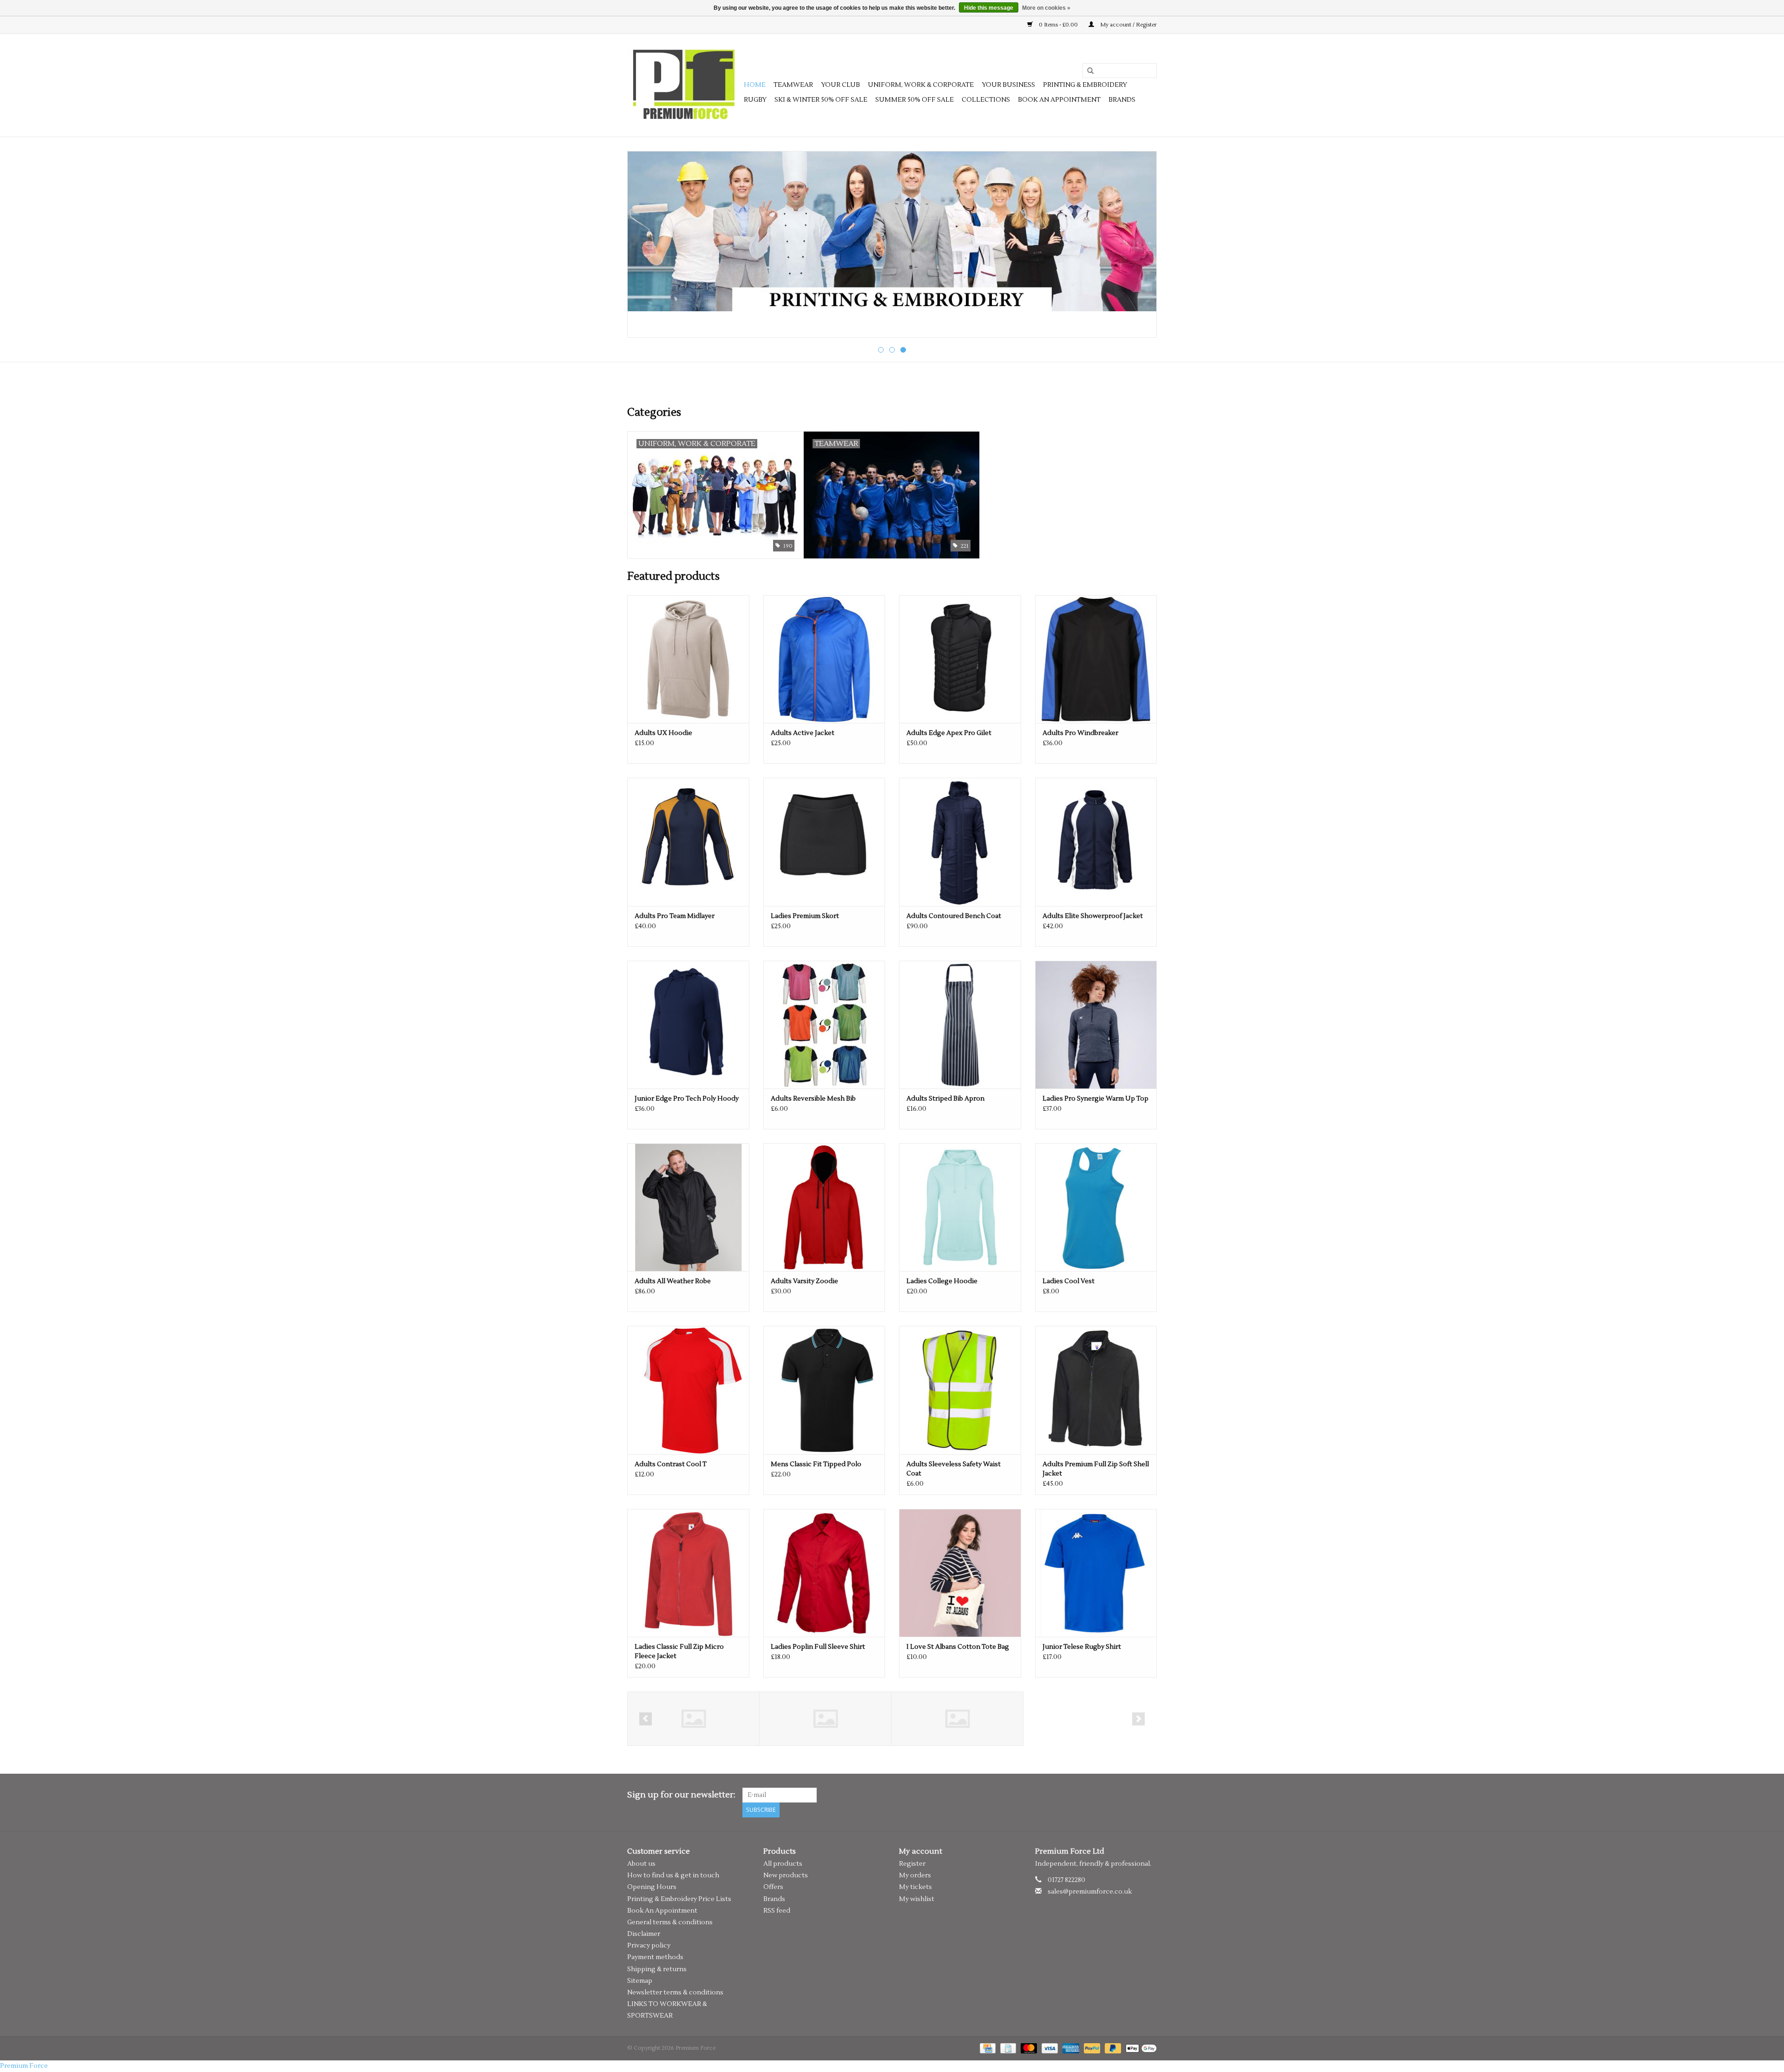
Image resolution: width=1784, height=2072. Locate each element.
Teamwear (793, 85)
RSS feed (777, 1911)
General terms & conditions (670, 1922)
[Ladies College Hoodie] (960, 1207)
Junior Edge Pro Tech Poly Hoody (687, 1099)
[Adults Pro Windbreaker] (1096, 659)
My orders (915, 1875)
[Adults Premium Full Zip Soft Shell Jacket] (1096, 1390)
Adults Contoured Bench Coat (954, 916)
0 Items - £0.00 (1058, 25)
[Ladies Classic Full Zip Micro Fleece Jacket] (688, 1573)
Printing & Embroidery (1085, 85)
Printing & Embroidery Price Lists (679, 1899)
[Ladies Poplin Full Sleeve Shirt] (824, 1573)
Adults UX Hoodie (663, 733)
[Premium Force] (684, 85)
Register (912, 1864)
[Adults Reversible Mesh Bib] (824, 1025)
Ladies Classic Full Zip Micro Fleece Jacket (679, 1652)
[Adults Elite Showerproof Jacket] (1096, 842)
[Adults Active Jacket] (824, 659)
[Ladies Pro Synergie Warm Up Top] (1096, 1025)
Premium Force (24, 2066)
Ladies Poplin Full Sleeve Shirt (818, 1647)
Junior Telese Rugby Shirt (1082, 1647)
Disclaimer (644, 1934)
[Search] (1087, 71)
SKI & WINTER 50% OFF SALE (821, 100)
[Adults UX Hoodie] (688, 659)
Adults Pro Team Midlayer (675, 916)
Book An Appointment (662, 1911)
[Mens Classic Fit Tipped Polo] (824, 1390)
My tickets (915, 1887)
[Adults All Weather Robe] (688, 1207)
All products (783, 1864)
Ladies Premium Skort (805, 916)
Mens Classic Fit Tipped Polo (816, 1464)
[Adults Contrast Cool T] (688, 1390)
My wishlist (917, 1899)
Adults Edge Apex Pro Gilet (949, 733)
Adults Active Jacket (803, 733)
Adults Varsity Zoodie (804, 1281)
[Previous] (646, 245)
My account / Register (1128, 25)
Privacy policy (649, 1946)
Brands (1122, 100)
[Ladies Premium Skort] (824, 842)
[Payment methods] (987, 2048)
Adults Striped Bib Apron (945, 1099)
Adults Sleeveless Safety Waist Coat (954, 1469)
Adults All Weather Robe (673, 1281)
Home (755, 85)
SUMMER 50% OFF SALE (915, 100)
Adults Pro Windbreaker (1080, 733)
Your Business (1008, 85)
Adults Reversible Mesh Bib (813, 1099)
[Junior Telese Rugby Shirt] (1096, 1573)
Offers (773, 1887)
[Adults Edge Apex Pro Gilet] (960, 659)
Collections (986, 100)
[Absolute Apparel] (957, 1719)
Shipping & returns (657, 1969)
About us (641, 1864)
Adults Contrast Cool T (671, 1464)
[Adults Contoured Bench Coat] (960, 842)
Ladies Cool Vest (1069, 1281)
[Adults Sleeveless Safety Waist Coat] (960, 1390)
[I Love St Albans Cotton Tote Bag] (960, 1573)
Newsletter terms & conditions (675, 1993)
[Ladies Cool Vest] (1096, 1207)
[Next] (1138, 245)
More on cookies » (1046, 8)
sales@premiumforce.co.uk (1090, 1892)
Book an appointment (1059, 100)
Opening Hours (652, 1887)
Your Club (840, 85)
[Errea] (825, 1719)
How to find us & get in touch (673, 1875)
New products (786, 1875)
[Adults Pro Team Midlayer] (688, 842)
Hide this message (989, 8)
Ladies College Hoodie (942, 1281)
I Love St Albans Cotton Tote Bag (958, 1647)
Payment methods (655, 1957)
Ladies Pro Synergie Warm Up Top (1095, 1099)
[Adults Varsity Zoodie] (824, 1207)
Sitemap (640, 1981)
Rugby (755, 100)
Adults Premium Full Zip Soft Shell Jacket (1096, 1469)
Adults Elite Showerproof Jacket (1093, 916)
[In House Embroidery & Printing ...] (892, 231)
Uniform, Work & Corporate (921, 85)
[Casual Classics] (693, 1719)
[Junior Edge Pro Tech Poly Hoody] (688, 1025)
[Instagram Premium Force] (1149, 1795)
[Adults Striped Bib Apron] (960, 1025)
